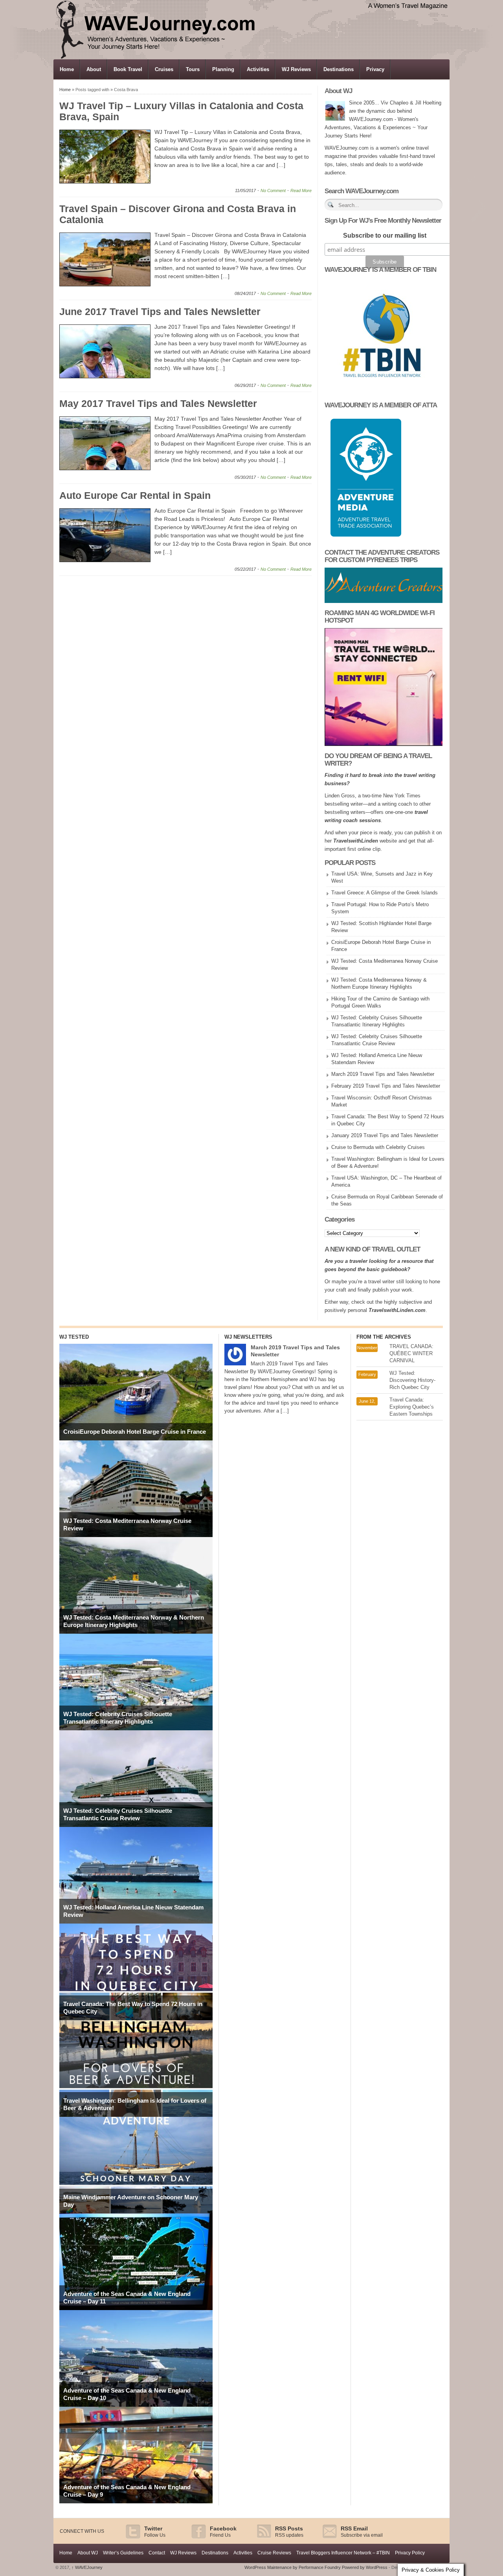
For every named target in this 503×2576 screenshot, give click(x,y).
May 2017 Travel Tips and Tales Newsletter (158, 403)
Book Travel (128, 69)
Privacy (375, 69)
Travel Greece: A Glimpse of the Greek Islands (385, 893)
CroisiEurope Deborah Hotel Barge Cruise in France (135, 1432)
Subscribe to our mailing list (385, 235)
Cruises (164, 69)
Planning (223, 69)
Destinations (339, 69)
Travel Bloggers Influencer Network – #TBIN (343, 2553)
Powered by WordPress (365, 2567)
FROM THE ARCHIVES (384, 1337)
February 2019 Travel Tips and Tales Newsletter (386, 1086)
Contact (157, 2553)
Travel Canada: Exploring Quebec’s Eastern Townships (412, 1407)
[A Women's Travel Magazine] (252, 57)
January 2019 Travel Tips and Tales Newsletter (385, 1135)
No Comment (273, 191)
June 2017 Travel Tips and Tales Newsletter (160, 311)
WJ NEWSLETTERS (248, 1337)
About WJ (88, 2553)
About (94, 69)
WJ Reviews (296, 69)
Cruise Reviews (274, 2553)
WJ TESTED (74, 1337)
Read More (301, 191)
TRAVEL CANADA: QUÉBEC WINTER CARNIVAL (411, 1353)
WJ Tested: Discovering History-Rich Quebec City (412, 1380)
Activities (258, 69)
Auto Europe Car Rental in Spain (135, 495)
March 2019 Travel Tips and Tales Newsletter (383, 1074)
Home (67, 69)
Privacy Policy (410, 2553)
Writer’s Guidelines (123, 2553)
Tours (193, 69)
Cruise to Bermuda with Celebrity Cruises (378, 1147)
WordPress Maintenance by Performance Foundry (293, 2567)
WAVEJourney (87, 2567)
